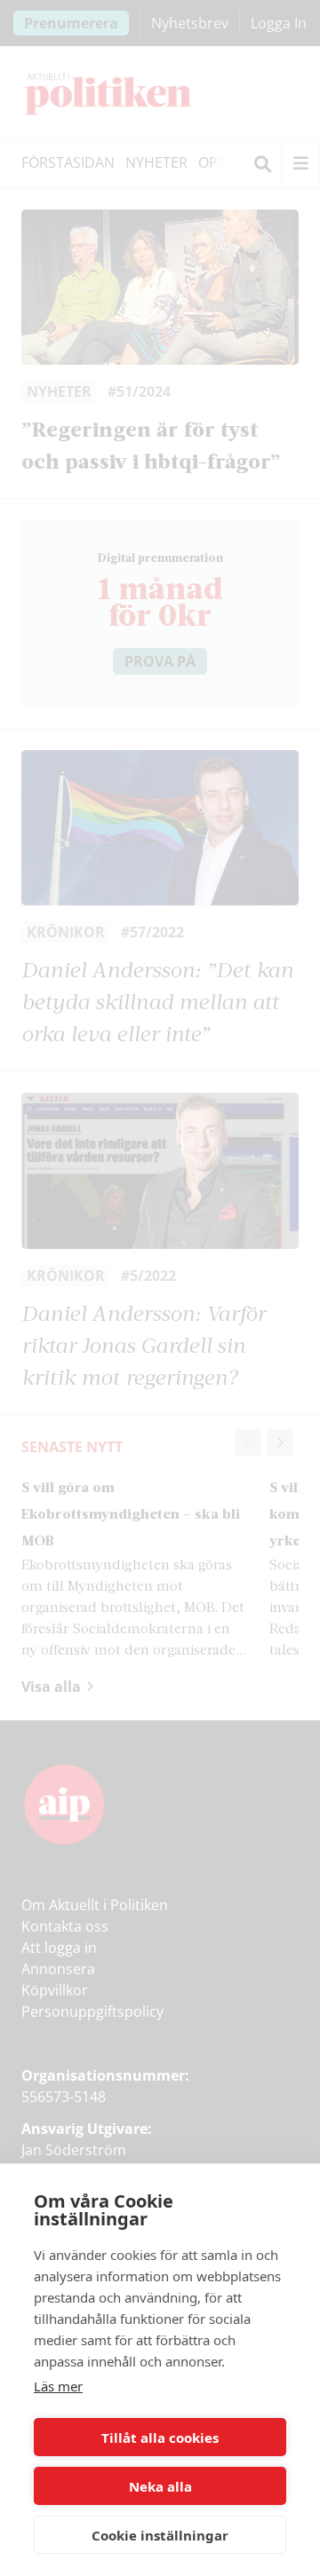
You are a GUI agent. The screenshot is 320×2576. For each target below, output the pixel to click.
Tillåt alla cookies (160, 2438)
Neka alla (160, 2486)
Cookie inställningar (160, 2535)
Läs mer (58, 2386)
